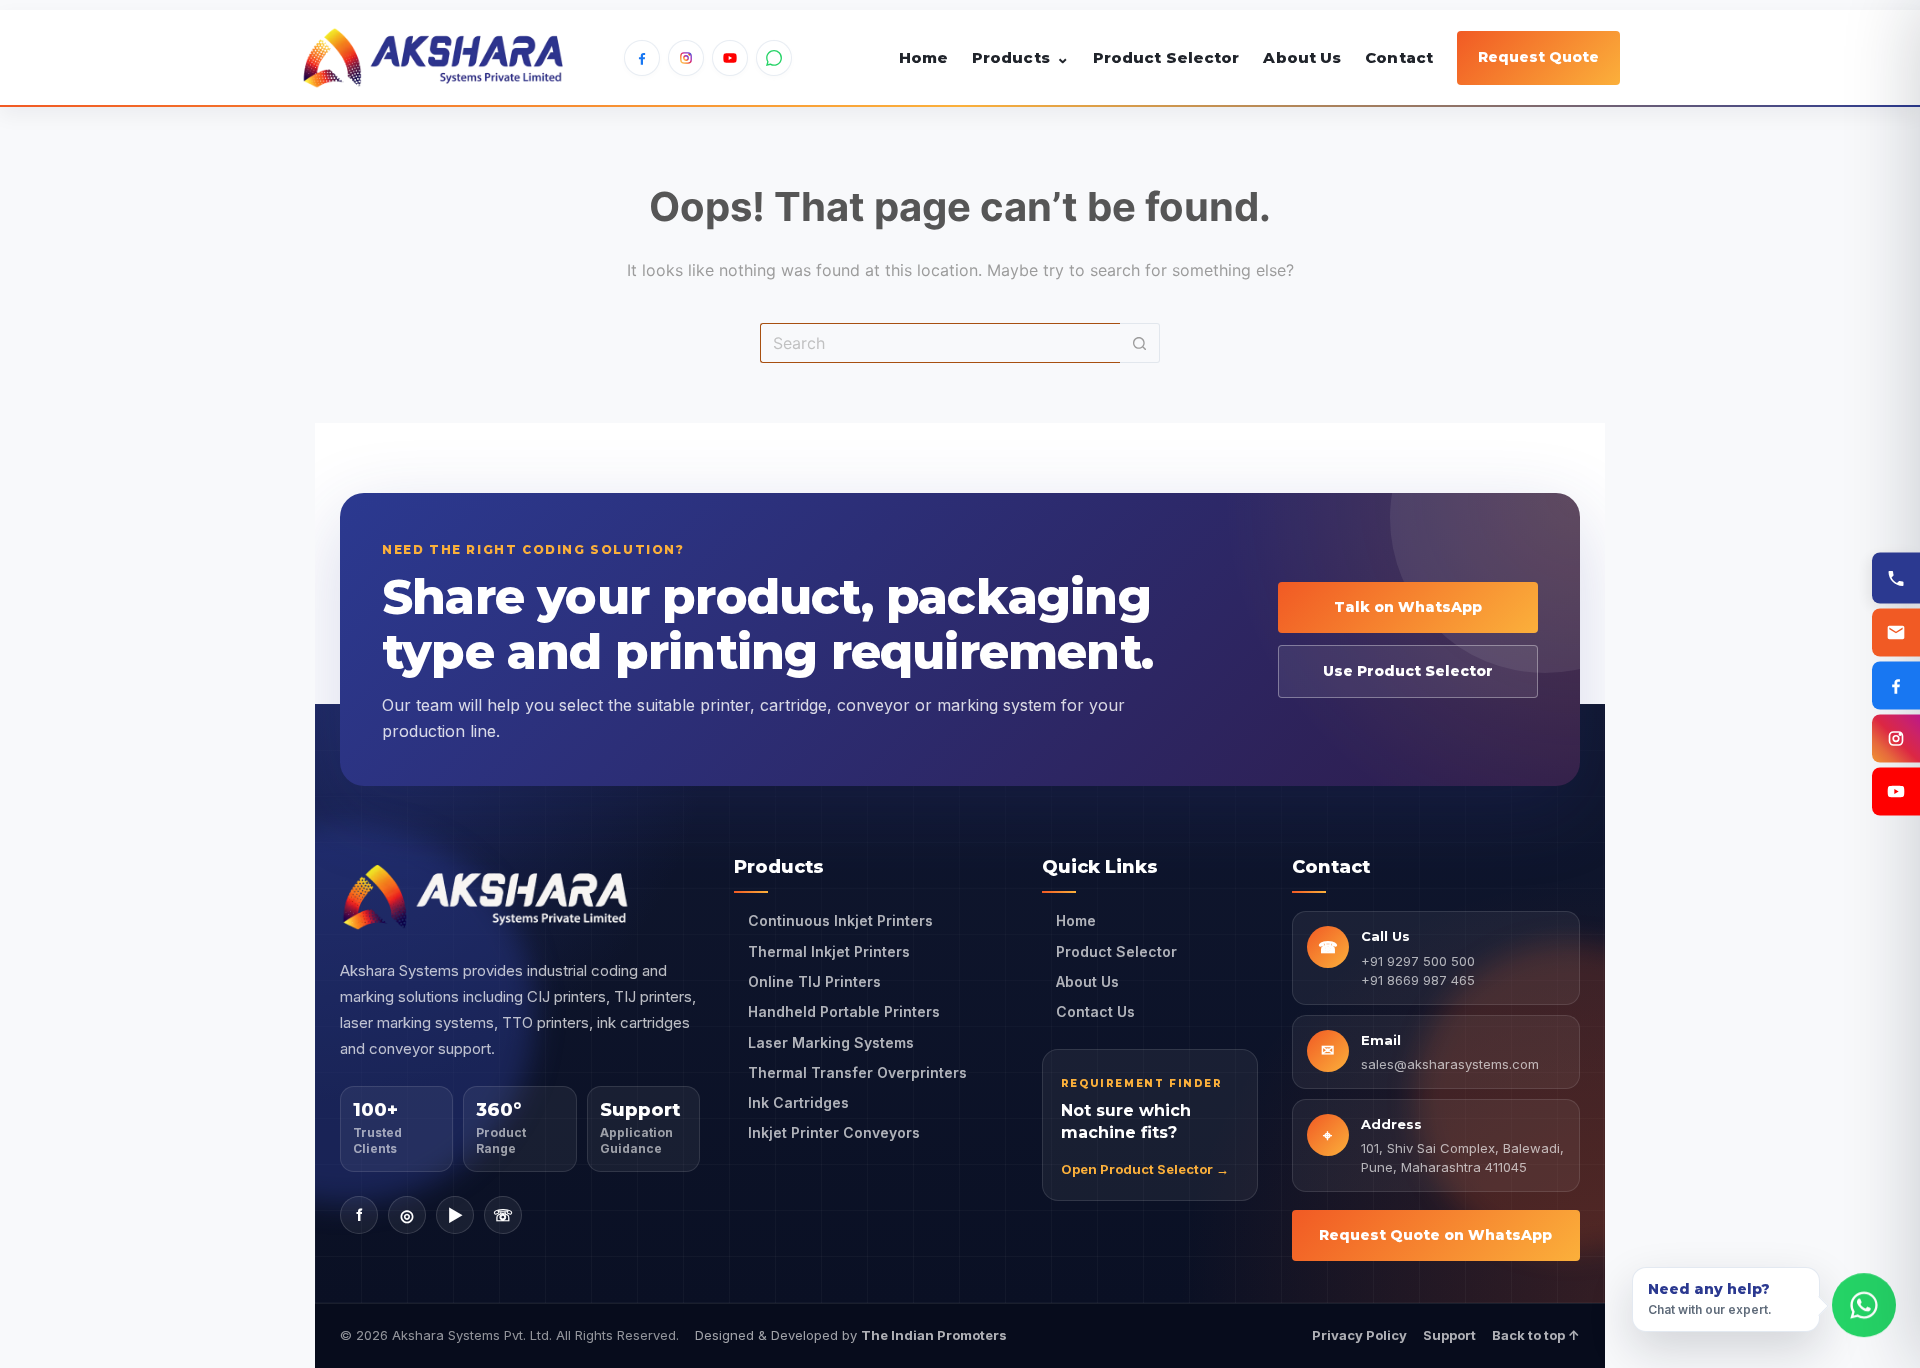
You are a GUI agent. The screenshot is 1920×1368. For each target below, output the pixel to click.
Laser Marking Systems (831, 1042)
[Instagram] (686, 58)
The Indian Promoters (934, 1335)
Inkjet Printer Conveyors (834, 1132)
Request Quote (1538, 57)
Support (1449, 1335)
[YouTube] (730, 58)
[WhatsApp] (774, 58)
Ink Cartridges (798, 1102)
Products (1020, 57)
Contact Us (1095, 1011)
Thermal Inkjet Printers (829, 951)
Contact (1399, 57)
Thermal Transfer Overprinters (857, 1072)
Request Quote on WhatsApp (1435, 1235)
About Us (1302, 57)
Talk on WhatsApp (1408, 607)
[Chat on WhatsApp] (1864, 1304)
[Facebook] (642, 58)
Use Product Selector (1408, 671)
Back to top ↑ (1536, 1335)
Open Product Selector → (1145, 1169)
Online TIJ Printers (814, 981)
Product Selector (1166, 57)
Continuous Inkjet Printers (840, 920)
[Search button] (1140, 343)
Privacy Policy (1359, 1335)
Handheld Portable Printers (844, 1011)
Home (923, 57)
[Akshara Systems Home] (434, 58)
